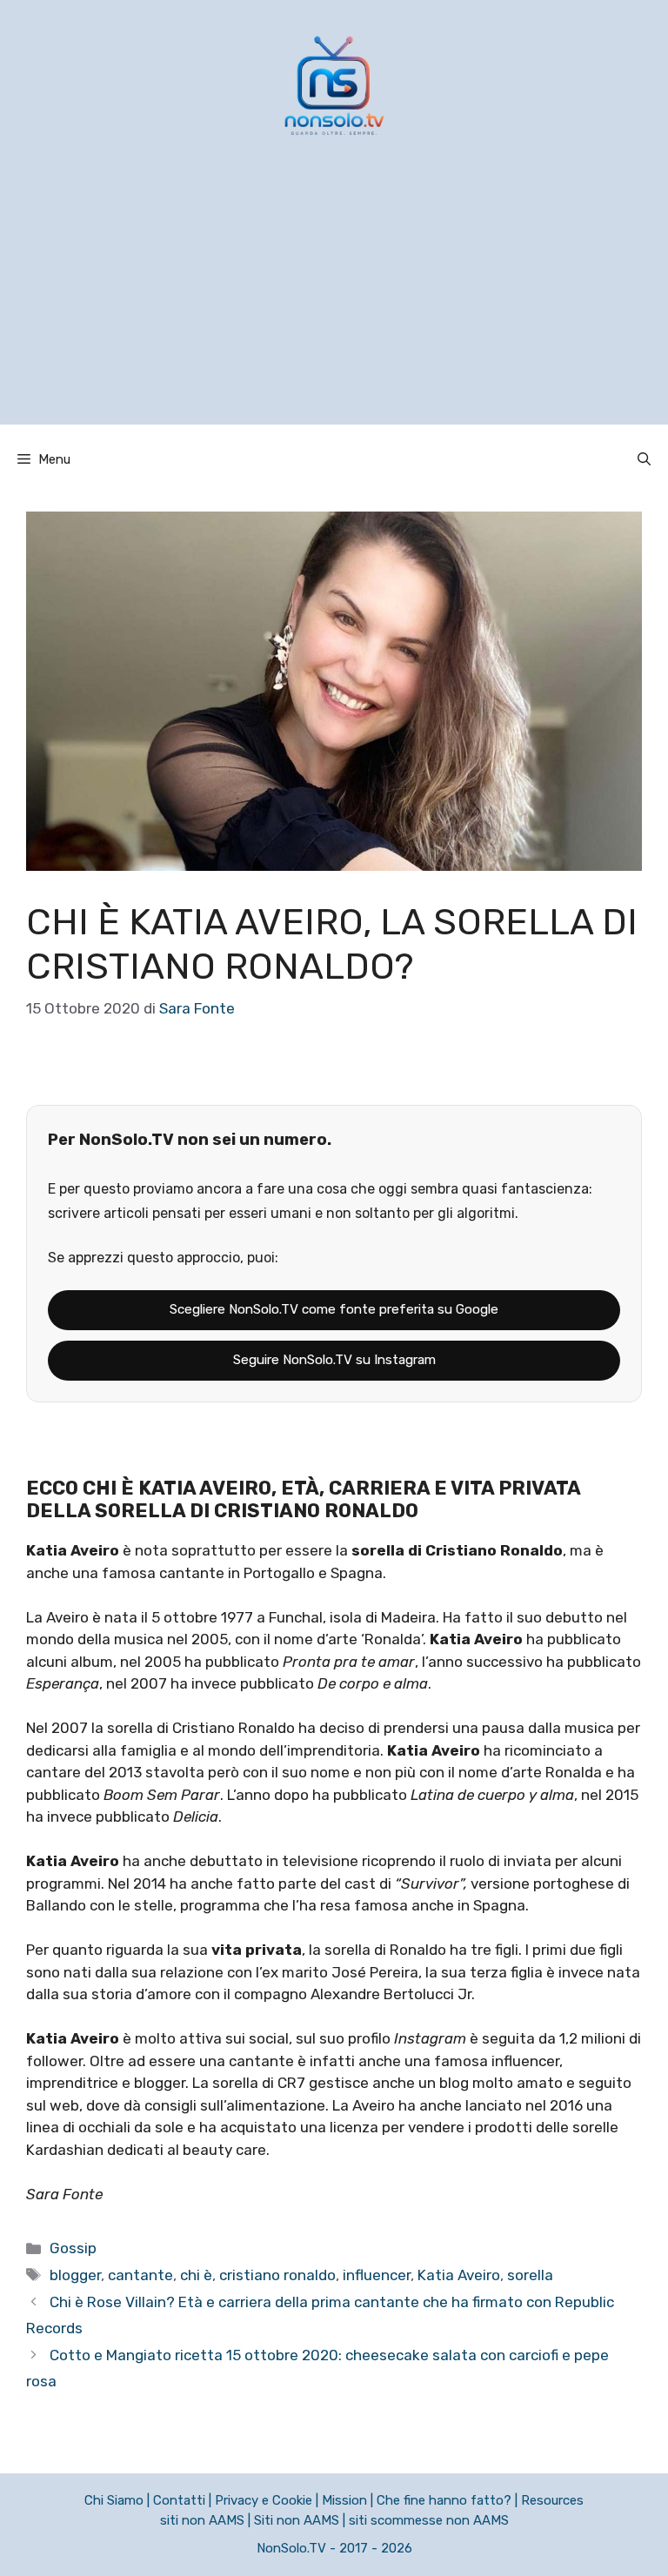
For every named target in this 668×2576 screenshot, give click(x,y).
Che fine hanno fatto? (444, 2500)
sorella (530, 2275)
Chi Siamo (114, 2500)
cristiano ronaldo (277, 2275)
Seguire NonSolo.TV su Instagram (334, 1360)
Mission (344, 2500)
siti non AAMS (202, 2520)
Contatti (179, 2500)
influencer (377, 2275)
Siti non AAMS (297, 2520)
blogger (75, 2275)
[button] (644, 459)
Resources (552, 2500)
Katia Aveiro (459, 2275)
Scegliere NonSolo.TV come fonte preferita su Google (334, 1309)
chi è (196, 2275)
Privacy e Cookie (264, 2500)
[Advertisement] (334, 303)
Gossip (73, 2248)
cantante (140, 2275)
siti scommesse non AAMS (429, 2520)
